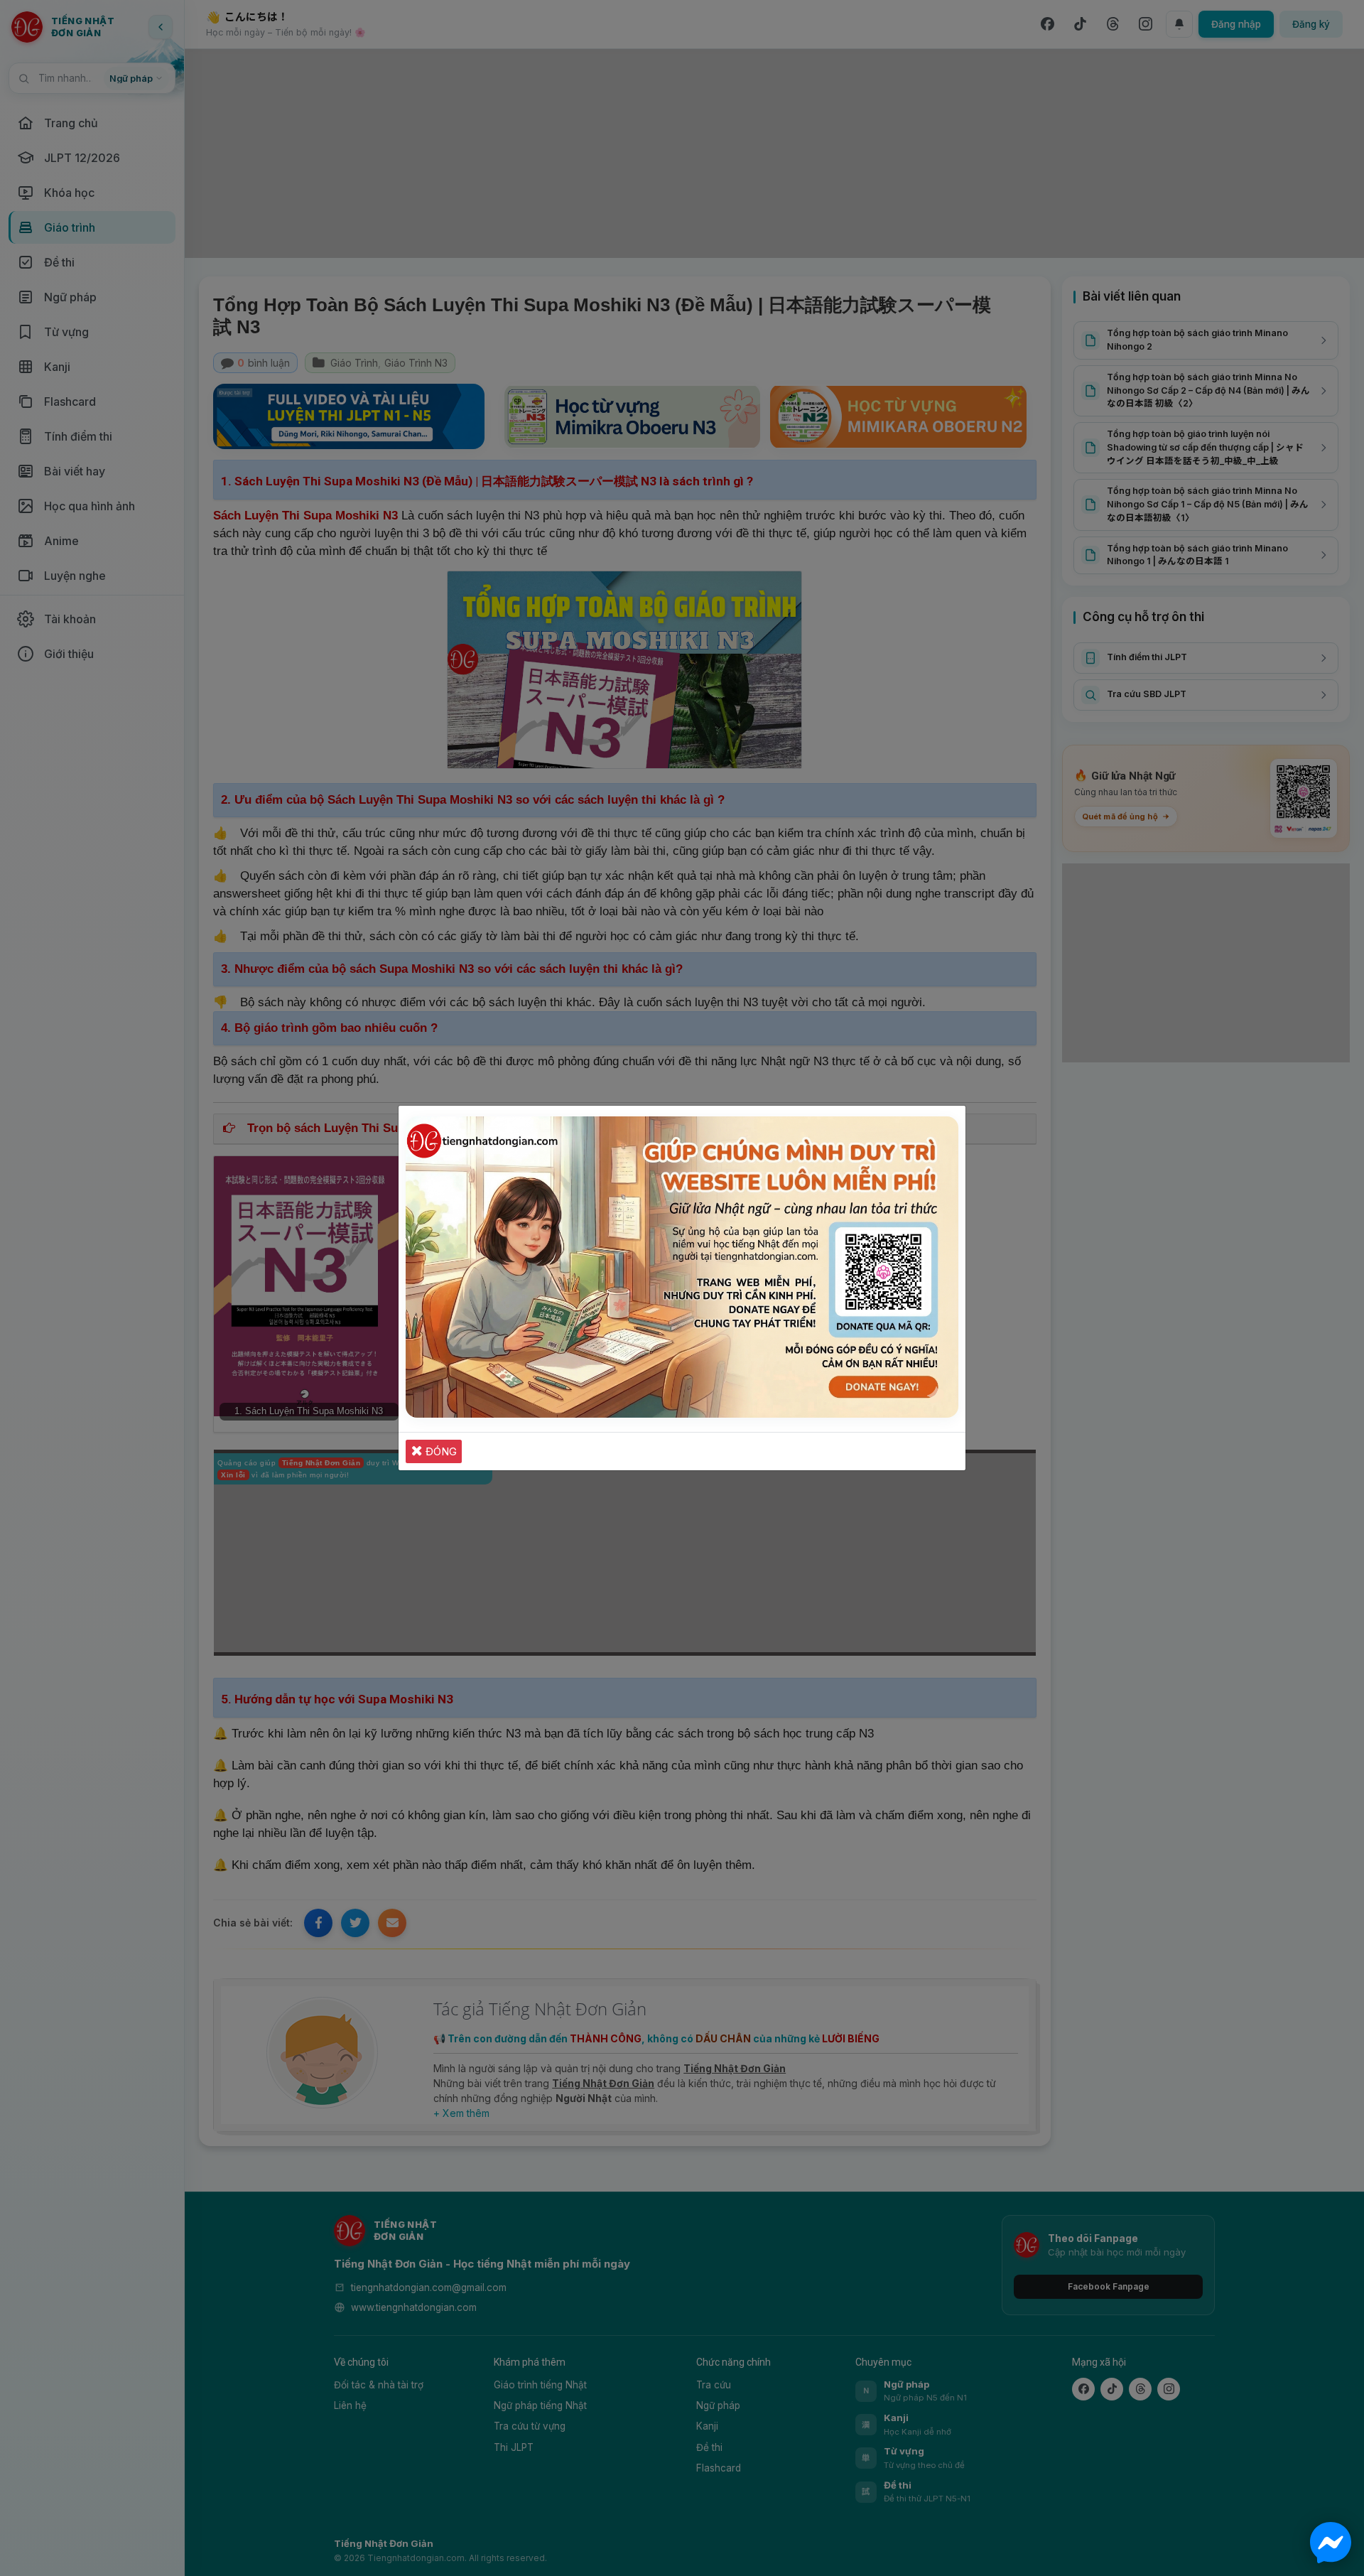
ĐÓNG (440, 1451)
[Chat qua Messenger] (1331, 2543)
